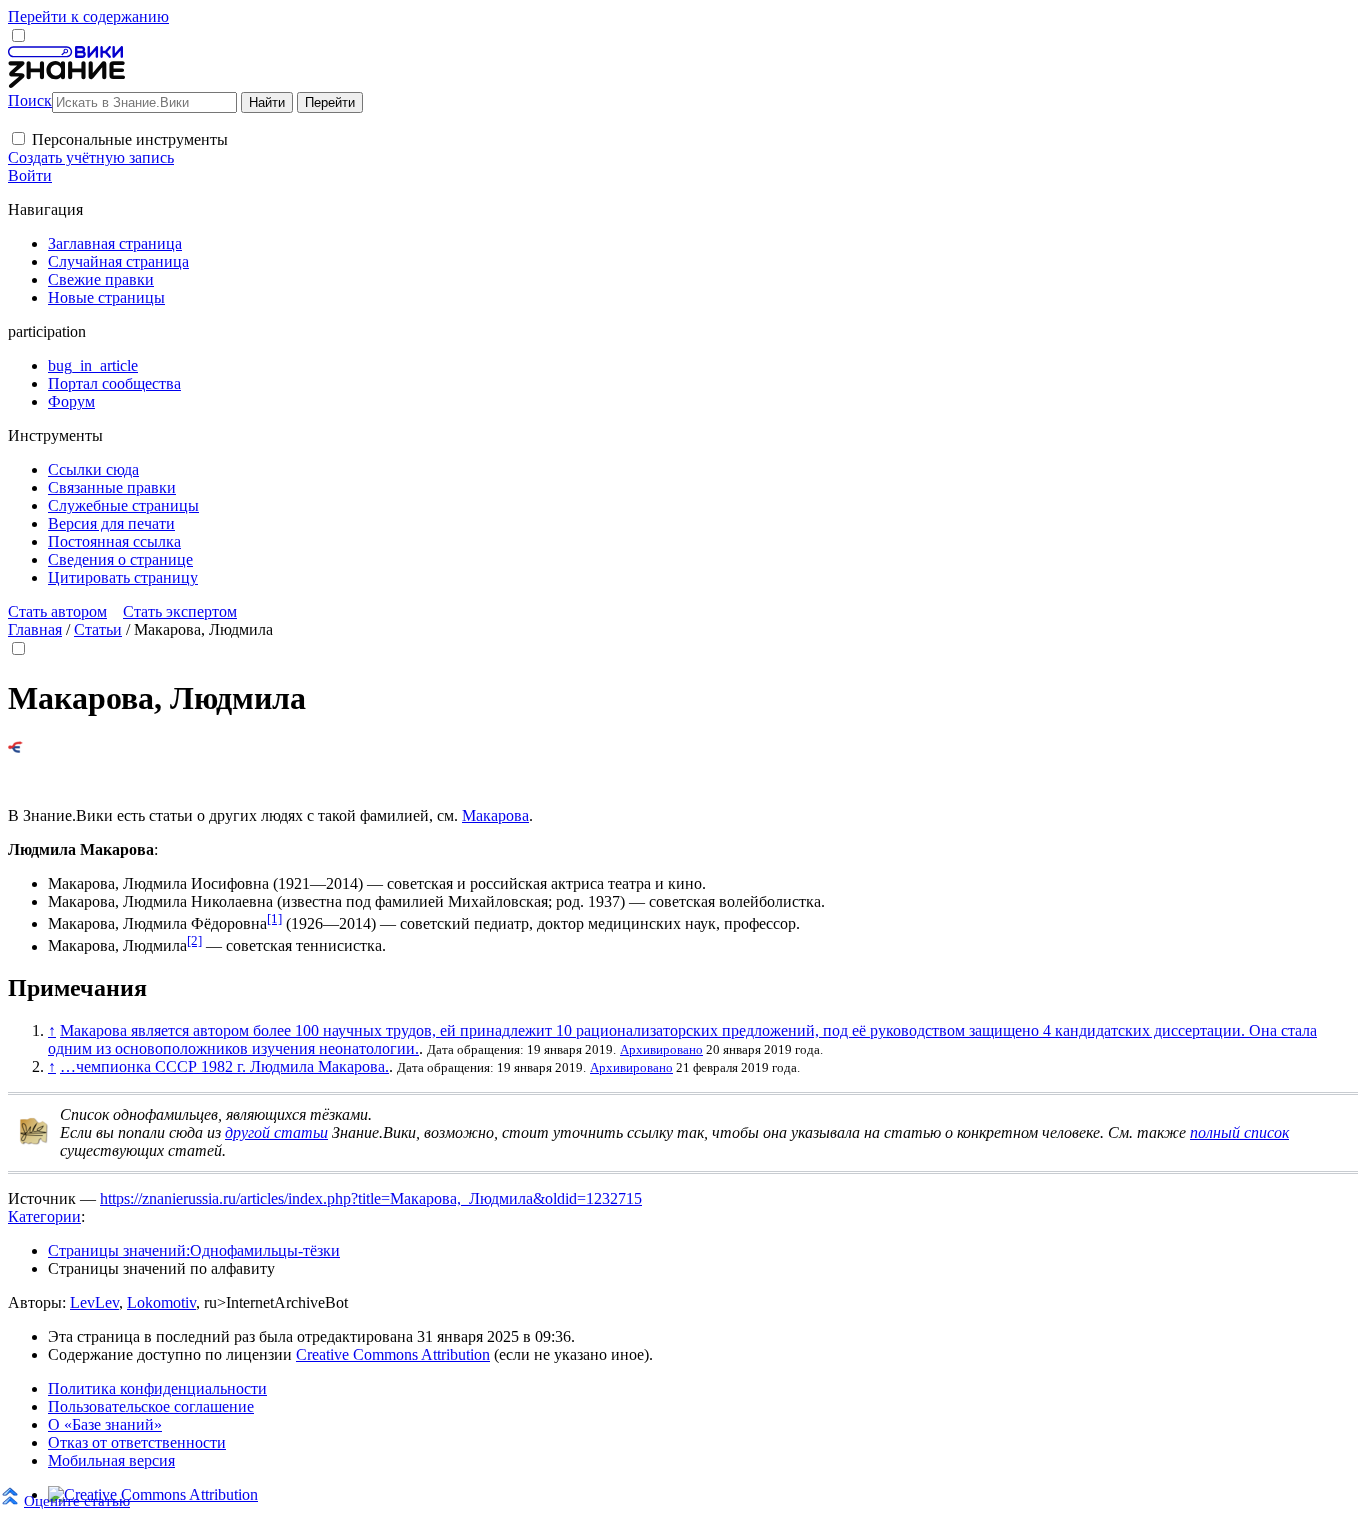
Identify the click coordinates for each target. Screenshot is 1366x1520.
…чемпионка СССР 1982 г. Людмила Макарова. (224, 1066)
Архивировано (661, 1049)
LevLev (94, 1302)
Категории (44, 1216)
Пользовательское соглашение (151, 1406)
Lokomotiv (161, 1302)
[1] (274, 918)
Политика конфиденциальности (157, 1388)
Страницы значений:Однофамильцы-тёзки (194, 1250)
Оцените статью (77, 1500)
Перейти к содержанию (88, 16)
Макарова (495, 815)
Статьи (98, 629)
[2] (194, 940)
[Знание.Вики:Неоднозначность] (34, 1140)
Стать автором (57, 611)
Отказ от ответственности (137, 1442)
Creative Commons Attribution (393, 1354)
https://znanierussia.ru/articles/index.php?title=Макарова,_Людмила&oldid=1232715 (371, 1198)
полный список (1239, 1132)
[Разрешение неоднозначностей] (15, 747)
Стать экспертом (180, 611)
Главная (35, 629)
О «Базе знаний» (105, 1424)
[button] (18, 138)
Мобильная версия (111, 1460)
